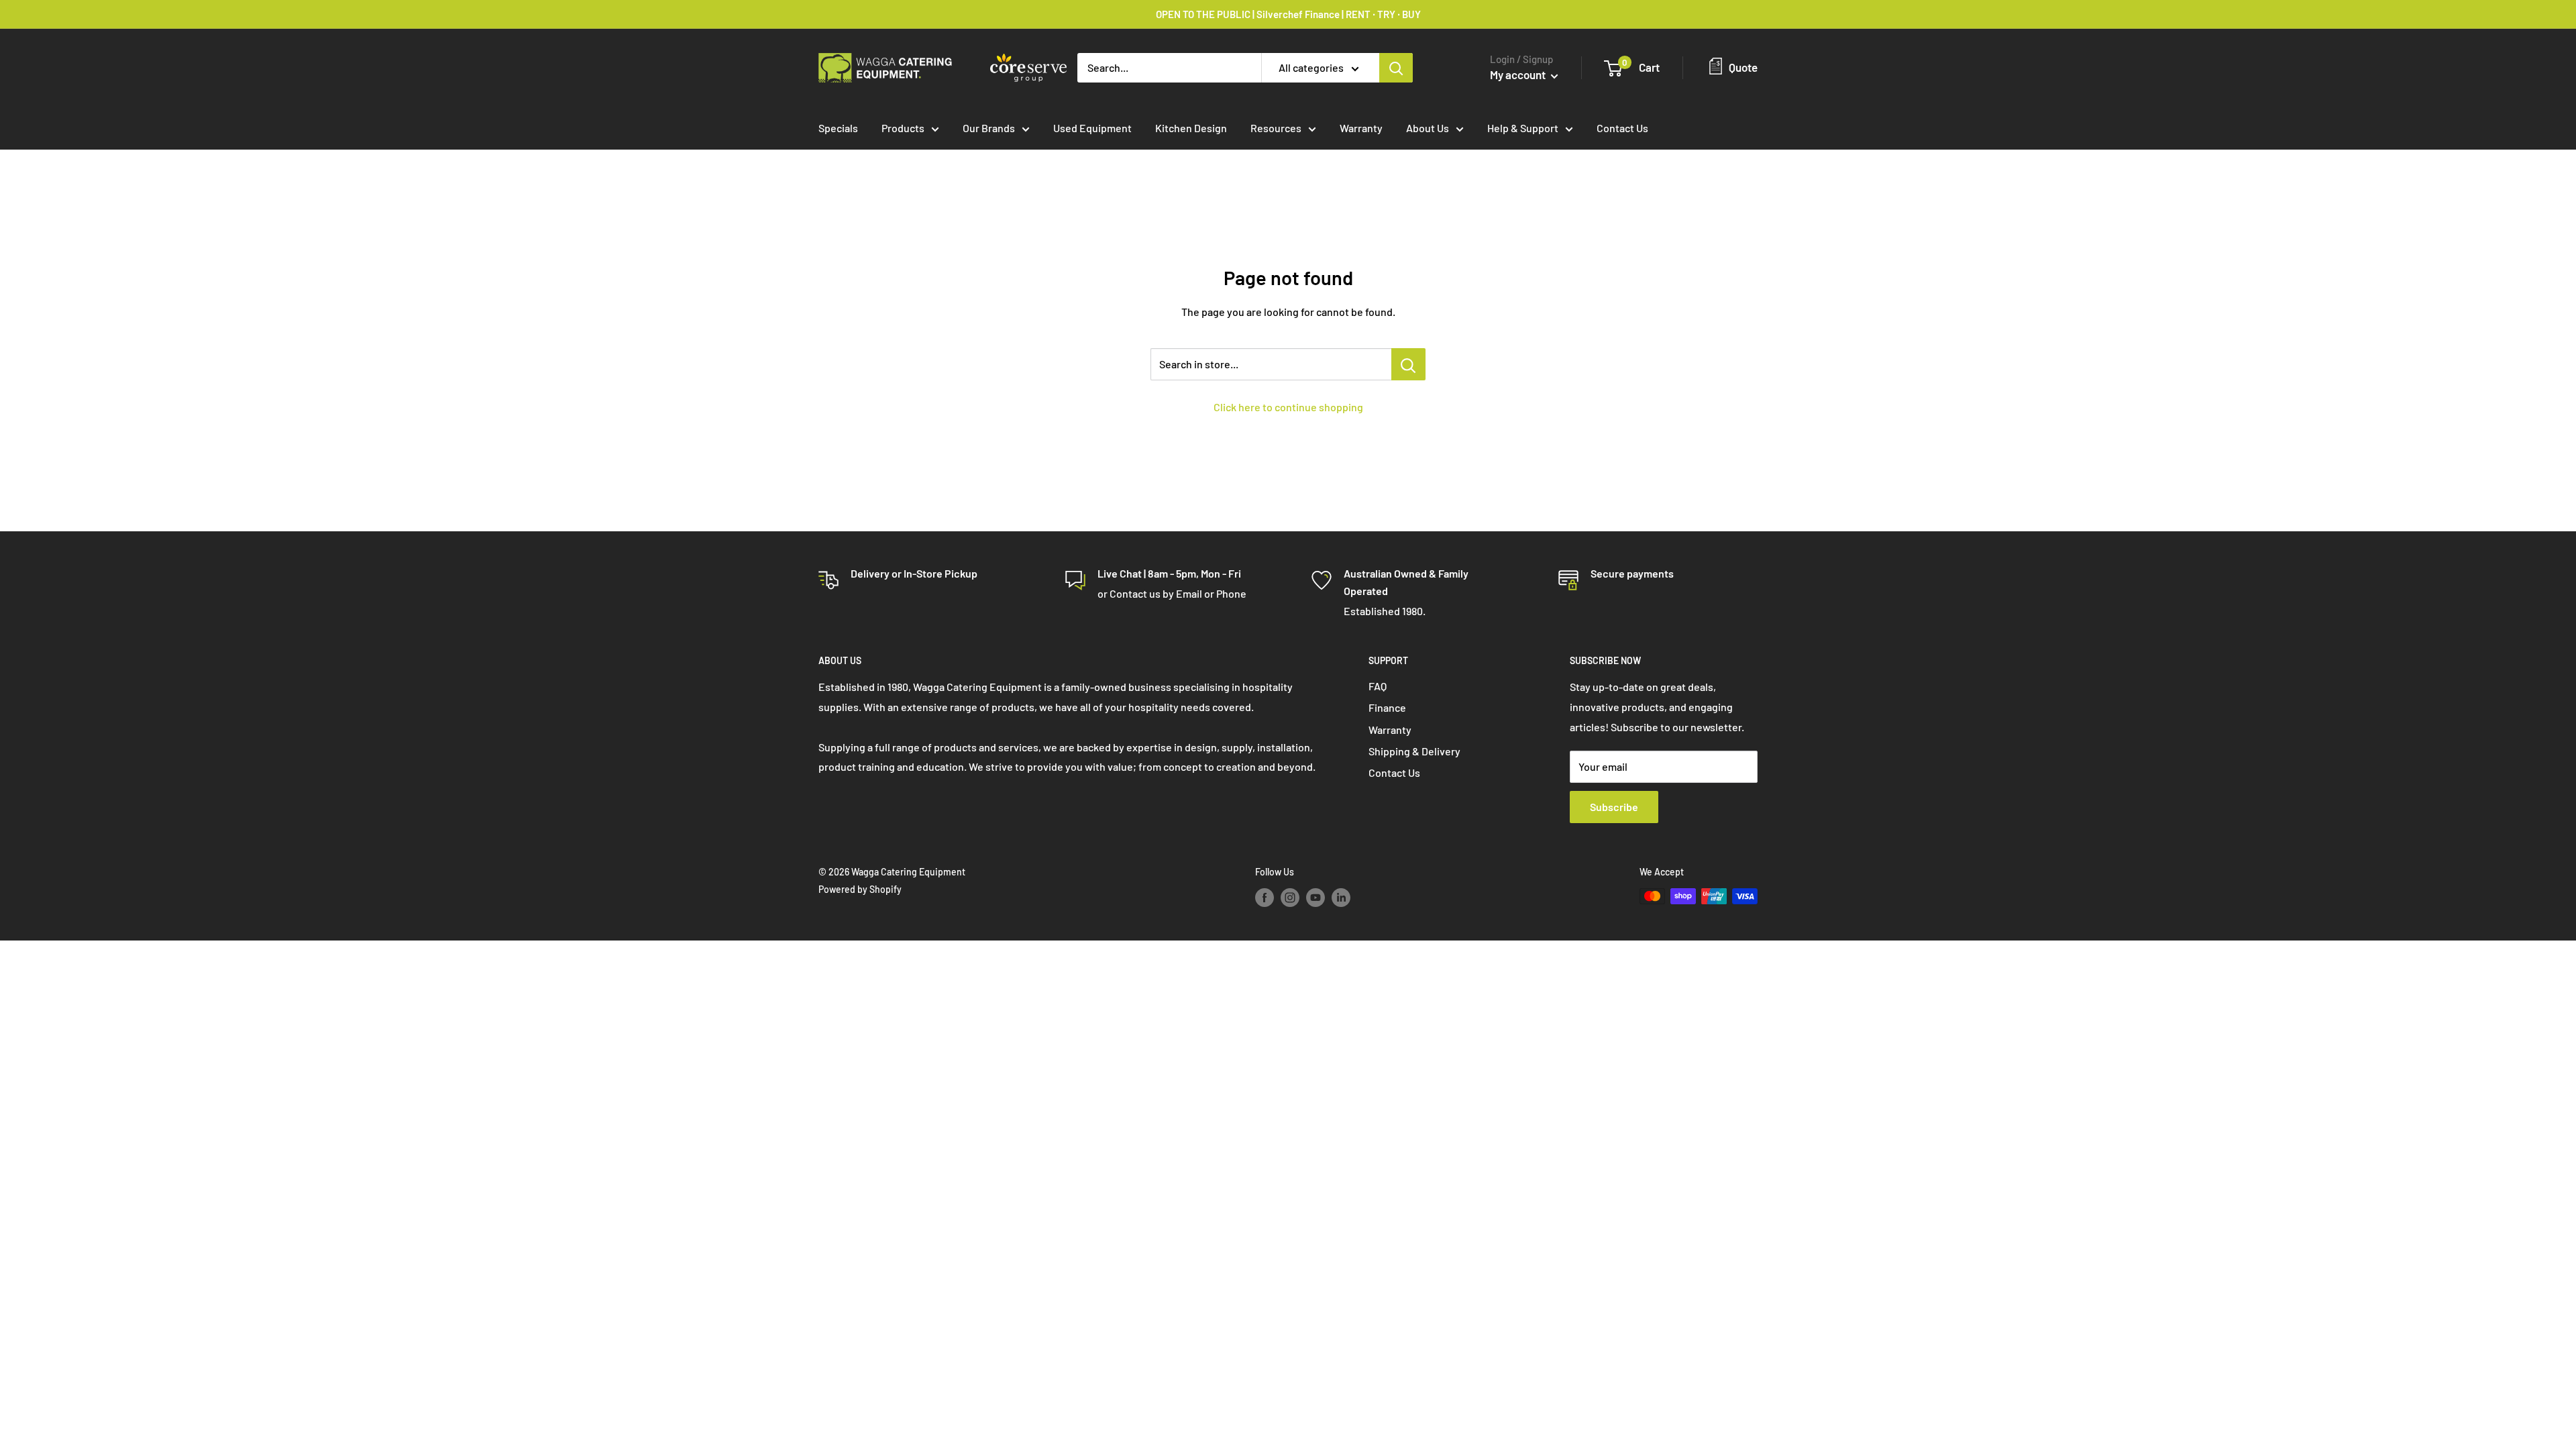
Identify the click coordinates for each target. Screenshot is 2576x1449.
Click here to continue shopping (1288, 407)
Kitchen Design (1191, 128)
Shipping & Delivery (1414, 751)
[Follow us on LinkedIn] (1341, 898)
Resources (1276, 128)
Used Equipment (1092, 128)
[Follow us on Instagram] (1290, 898)
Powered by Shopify (860, 889)
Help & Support (1523, 128)
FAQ (1378, 686)
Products (903, 128)
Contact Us (1622, 128)
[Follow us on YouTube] (1316, 898)
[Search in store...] (1408, 364)
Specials (838, 128)
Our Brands (989, 128)
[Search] (1396, 68)
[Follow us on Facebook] (1265, 898)
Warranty (1361, 128)
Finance (1387, 707)
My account (1519, 74)
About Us (1428, 128)
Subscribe (1614, 807)
